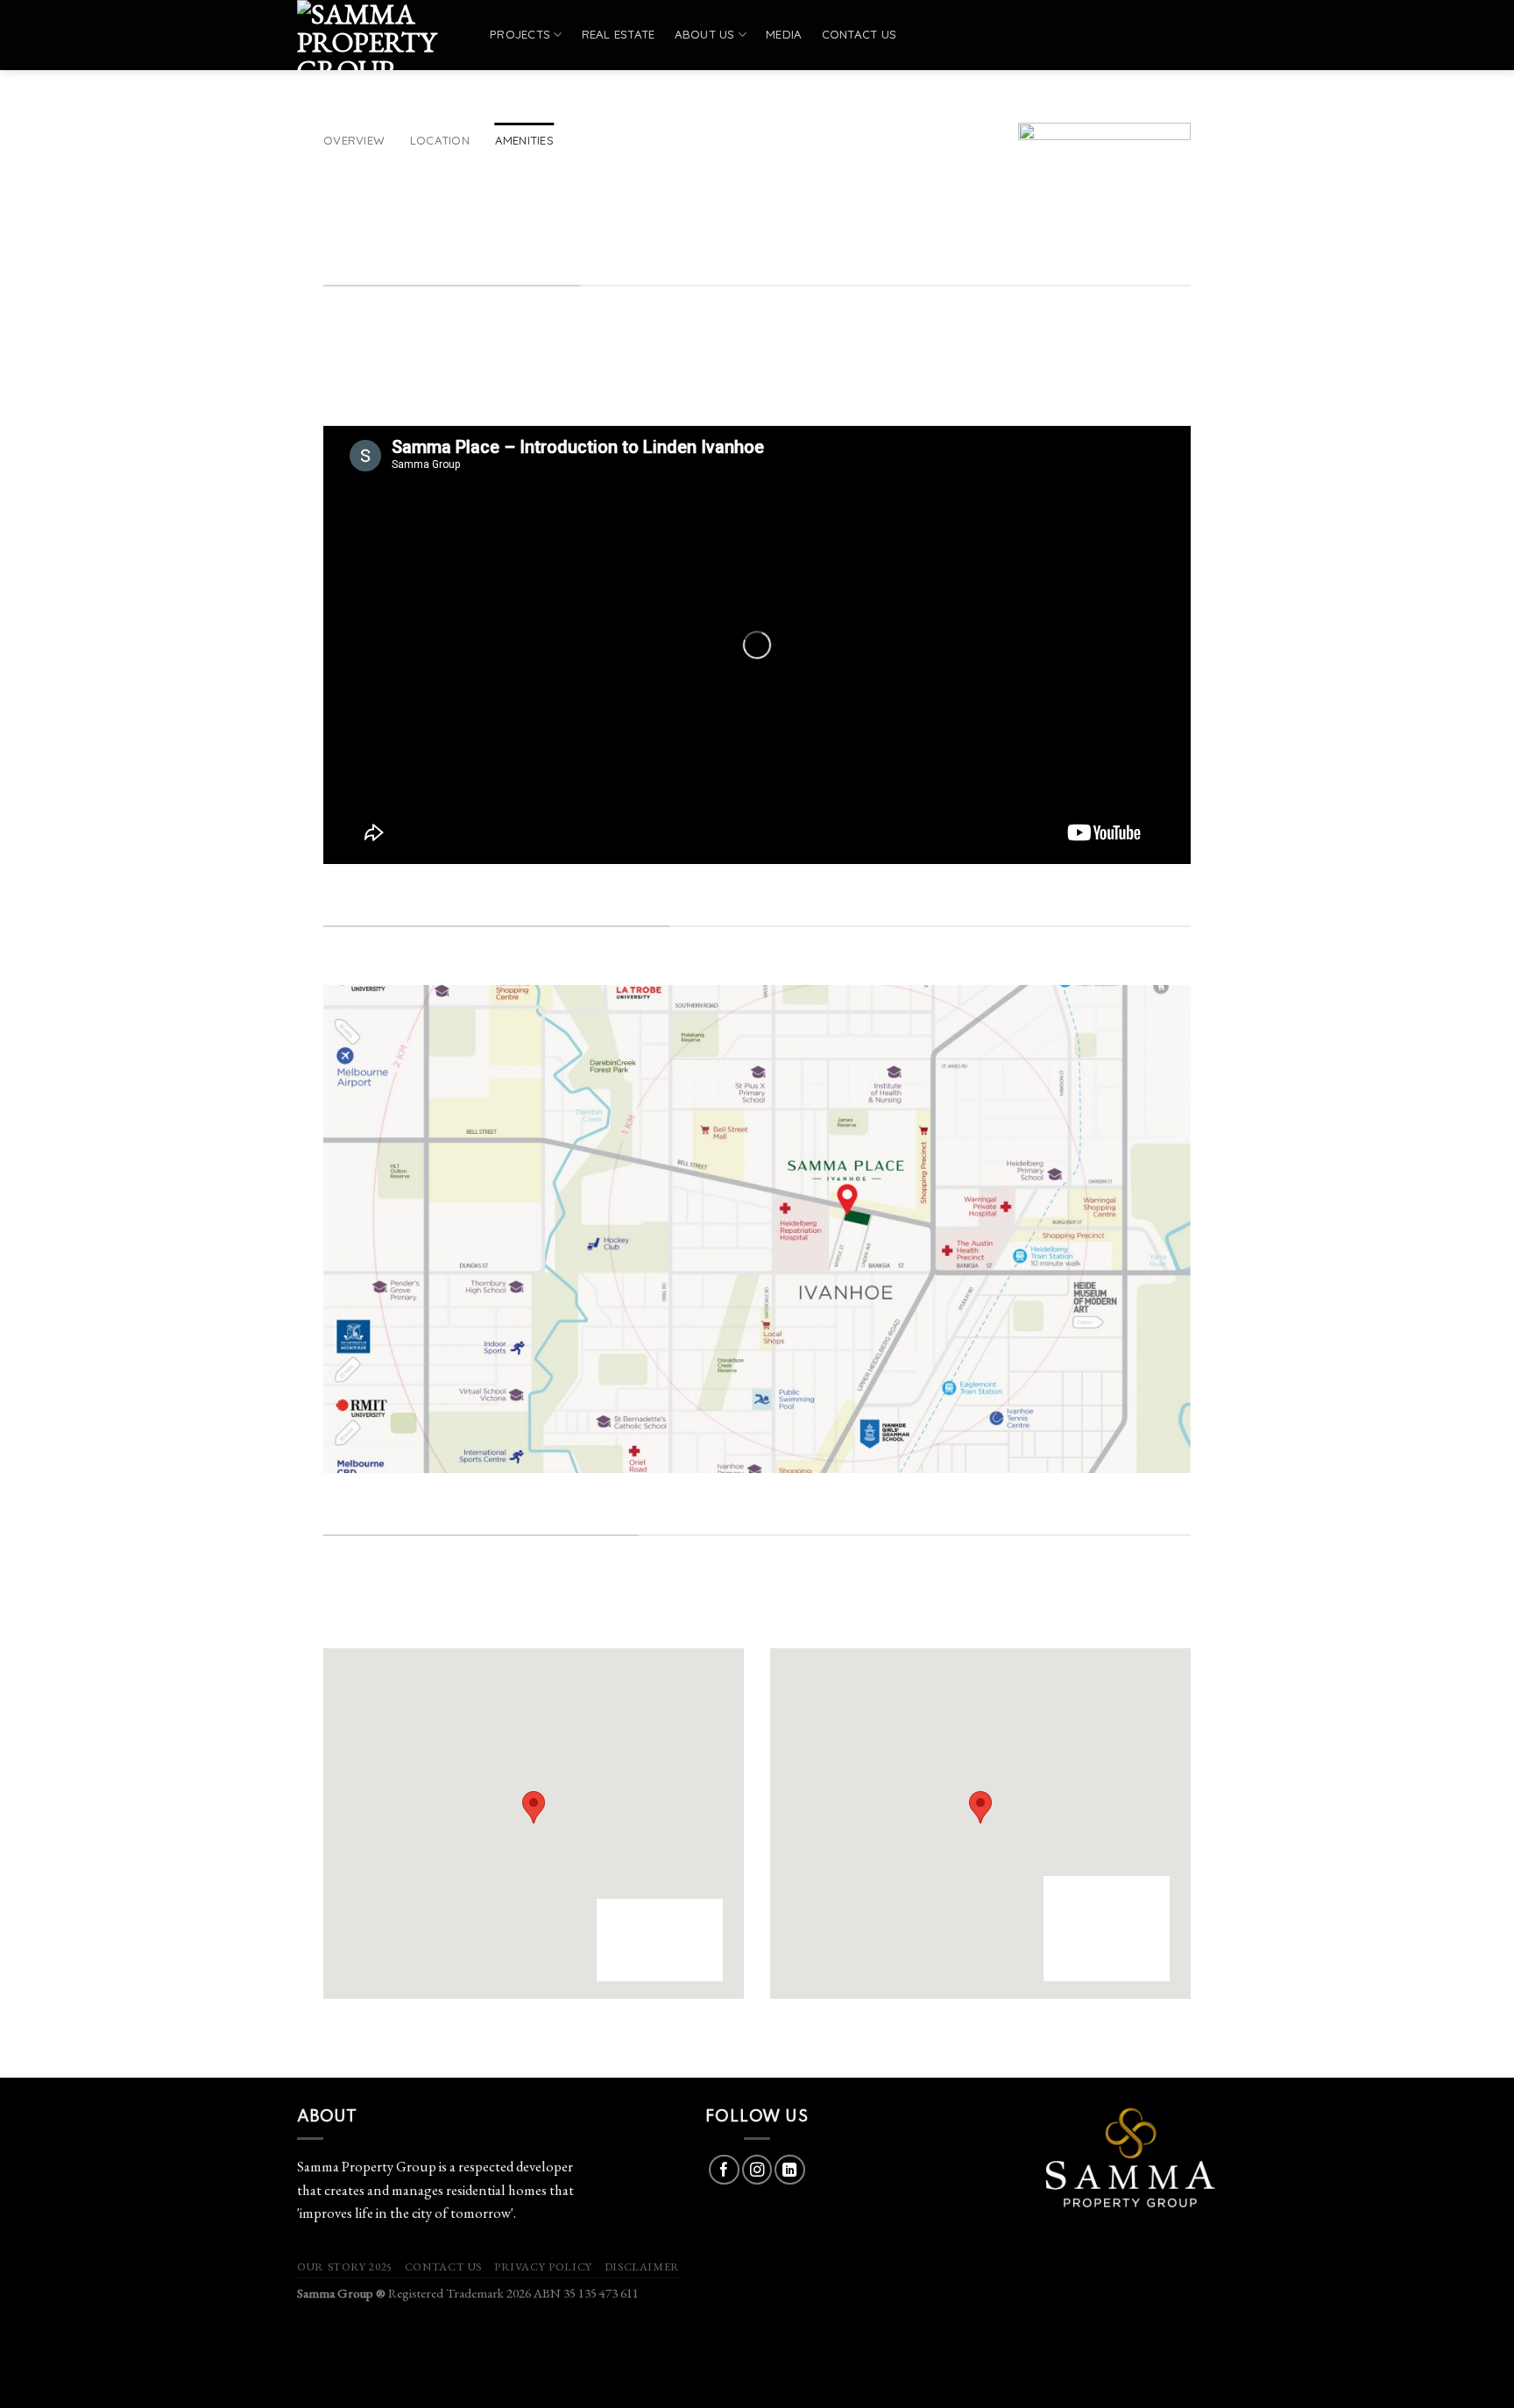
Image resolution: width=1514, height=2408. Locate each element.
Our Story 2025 (345, 2266)
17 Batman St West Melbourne (860, 1617)
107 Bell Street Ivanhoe (390, 1617)
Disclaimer (642, 2266)
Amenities (524, 140)
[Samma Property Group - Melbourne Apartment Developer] (380, 35)
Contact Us (443, 2266)
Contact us (860, 34)
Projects (520, 34)
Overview (354, 140)
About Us (705, 34)
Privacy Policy (543, 2266)
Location (440, 140)
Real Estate (619, 34)
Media (784, 34)
